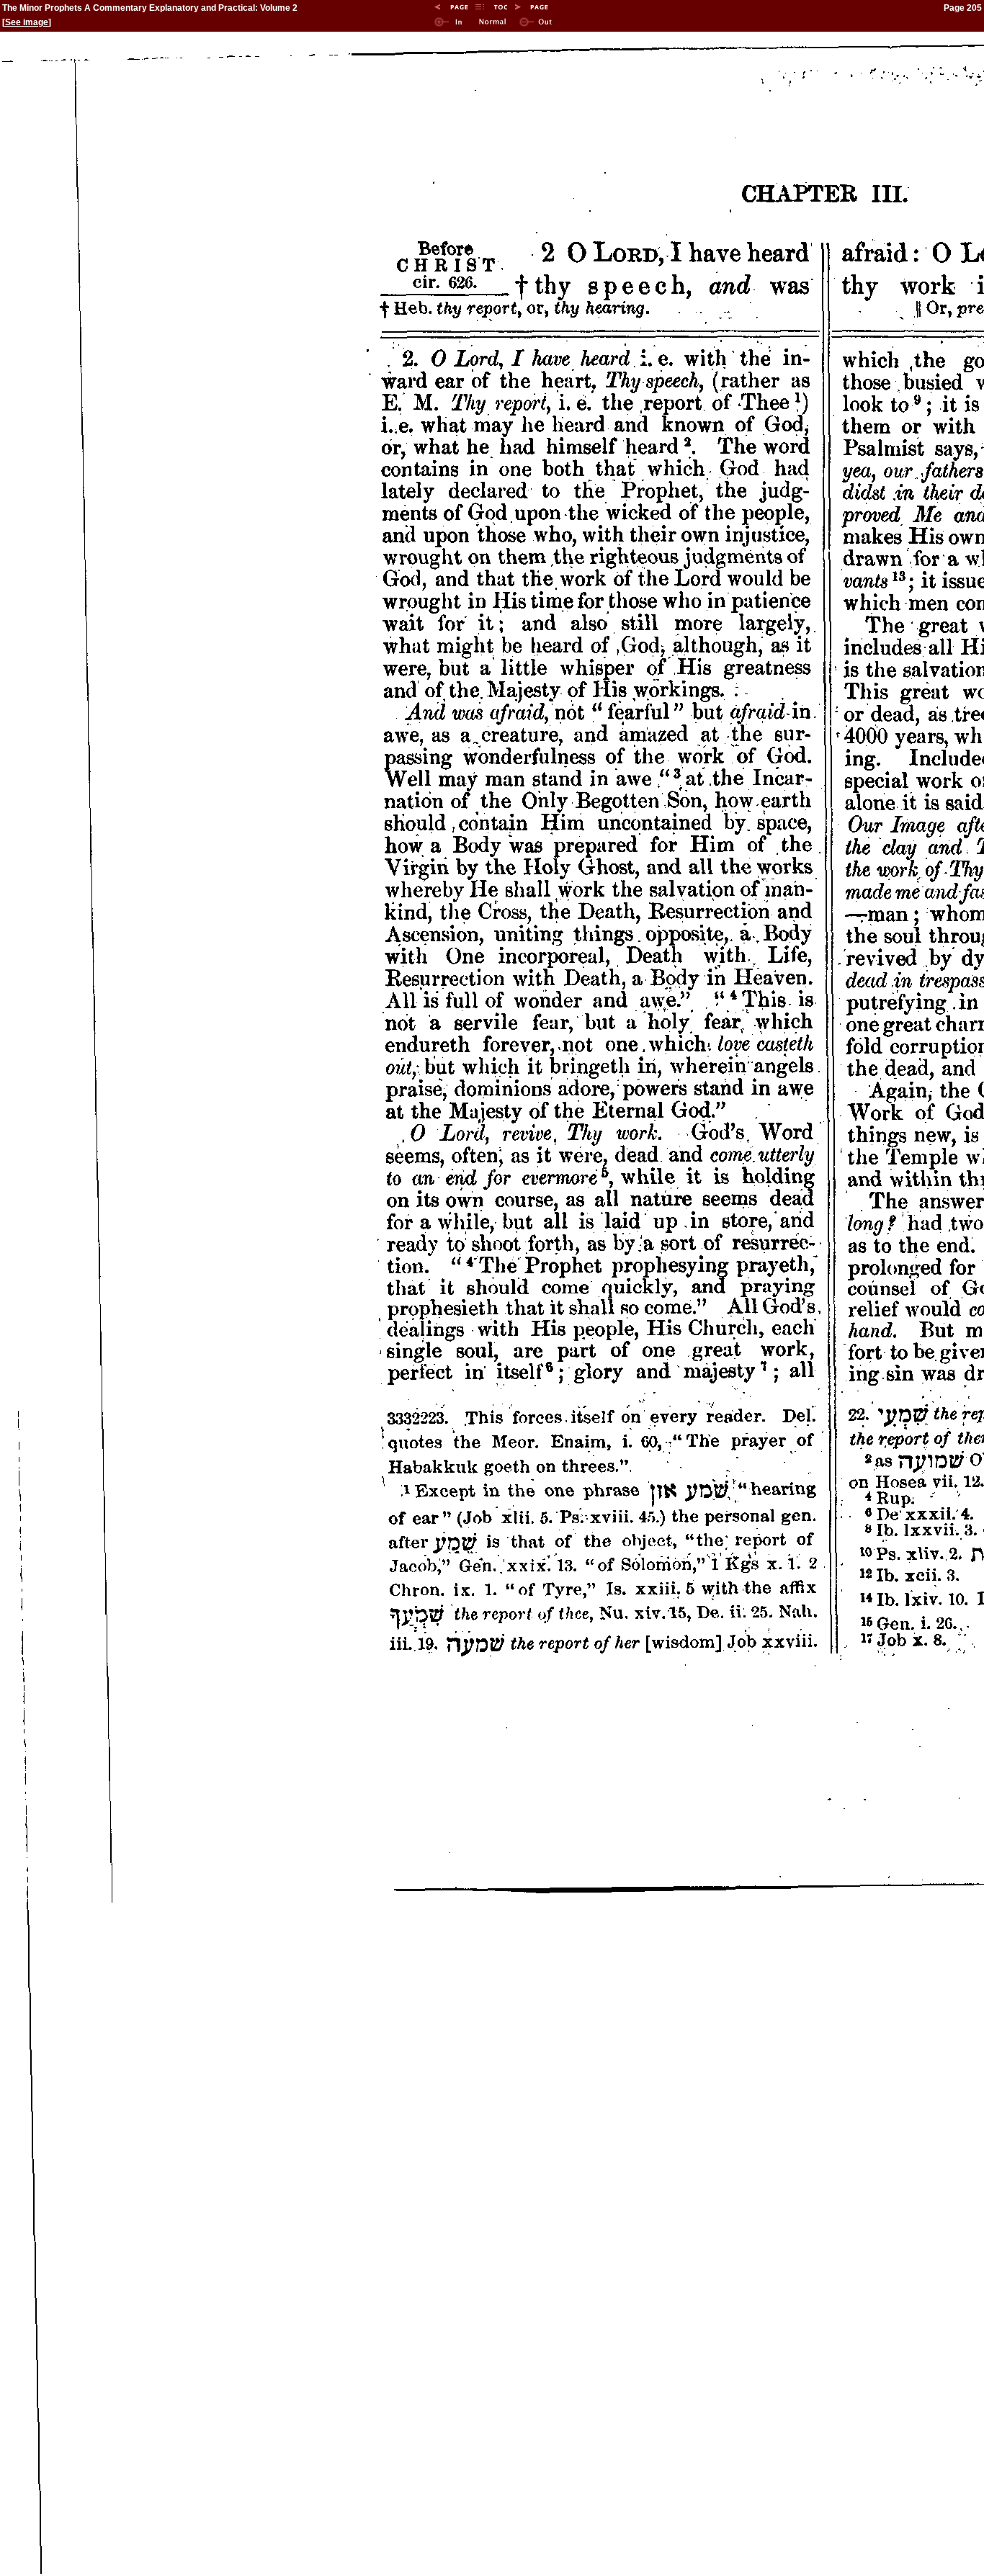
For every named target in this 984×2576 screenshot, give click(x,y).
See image (27, 22)
